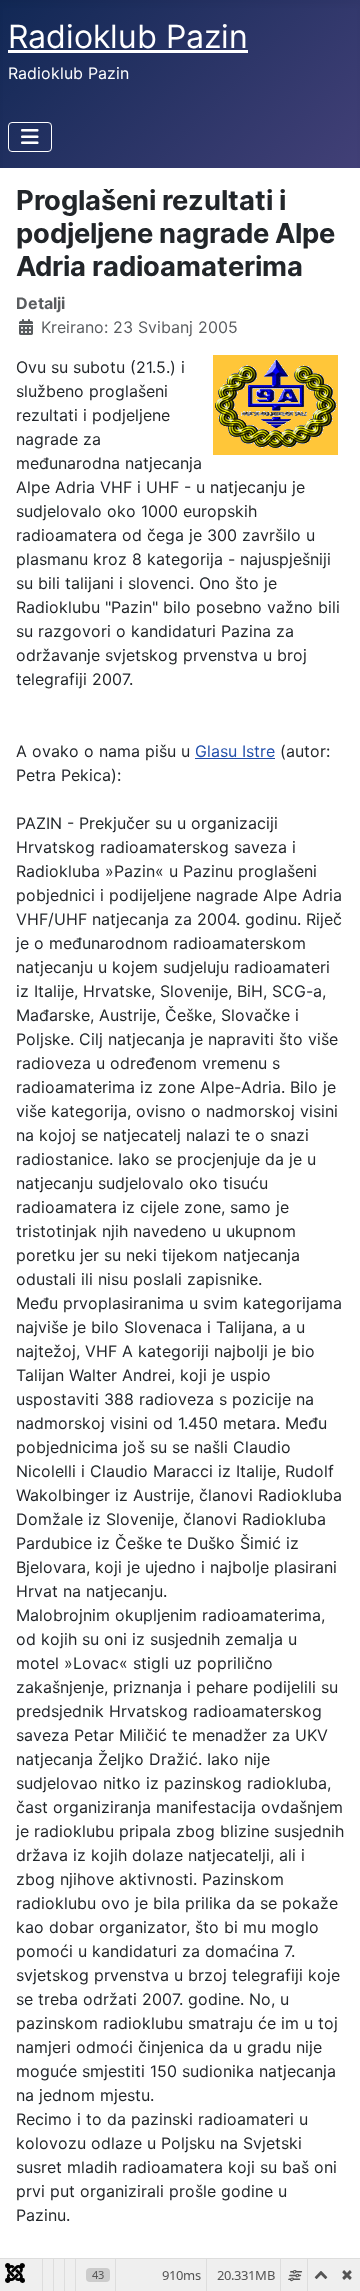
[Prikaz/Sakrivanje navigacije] (30, 137)
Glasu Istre (235, 751)
